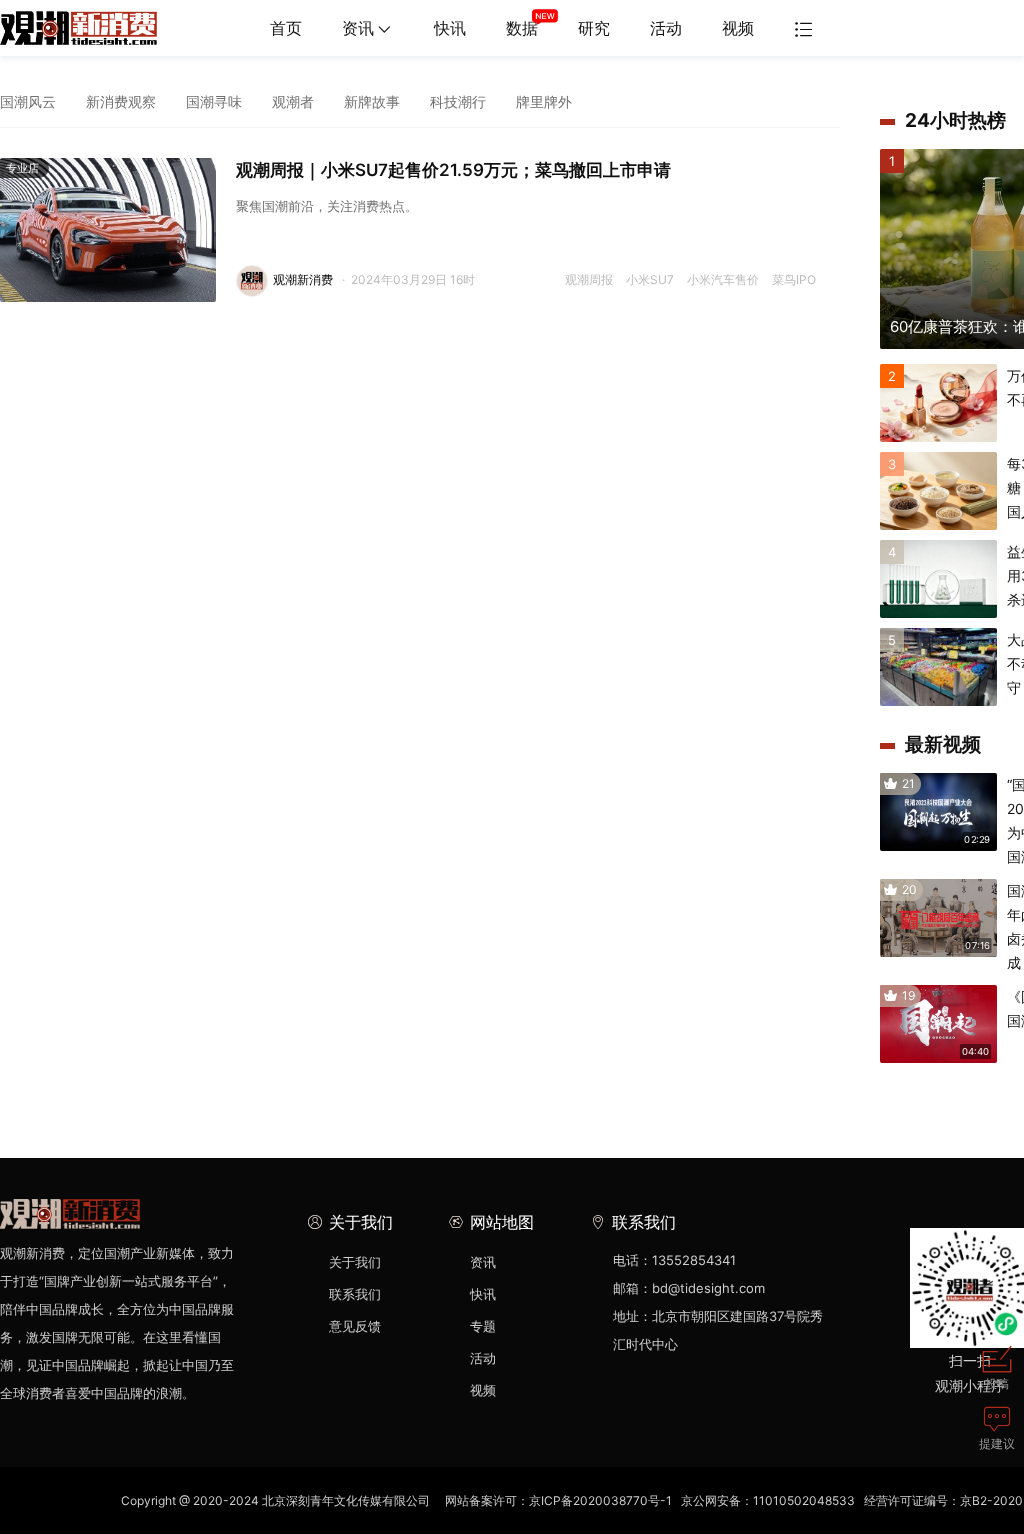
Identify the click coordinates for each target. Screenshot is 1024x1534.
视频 (738, 28)
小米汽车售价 (723, 279)
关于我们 (355, 1262)
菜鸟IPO (794, 279)
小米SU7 (650, 279)
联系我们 (355, 1294)
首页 (286, 28)
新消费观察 (121, 101)
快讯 (450, 28)
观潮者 (293, 101)
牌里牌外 (544, 101)
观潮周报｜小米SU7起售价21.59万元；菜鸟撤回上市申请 (453, 170)
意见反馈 (355, 1326)
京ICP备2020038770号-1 (600, 1500)
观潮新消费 (303, 279)
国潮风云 (28, 101)
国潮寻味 (214, 101)
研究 (594, 28)
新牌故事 (372, 101)
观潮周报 (589, 279)
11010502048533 (804, 1500)
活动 (666, 28)
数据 (522, 28)
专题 (483, 1326)
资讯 (358, 28)
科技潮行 (458, 101)
